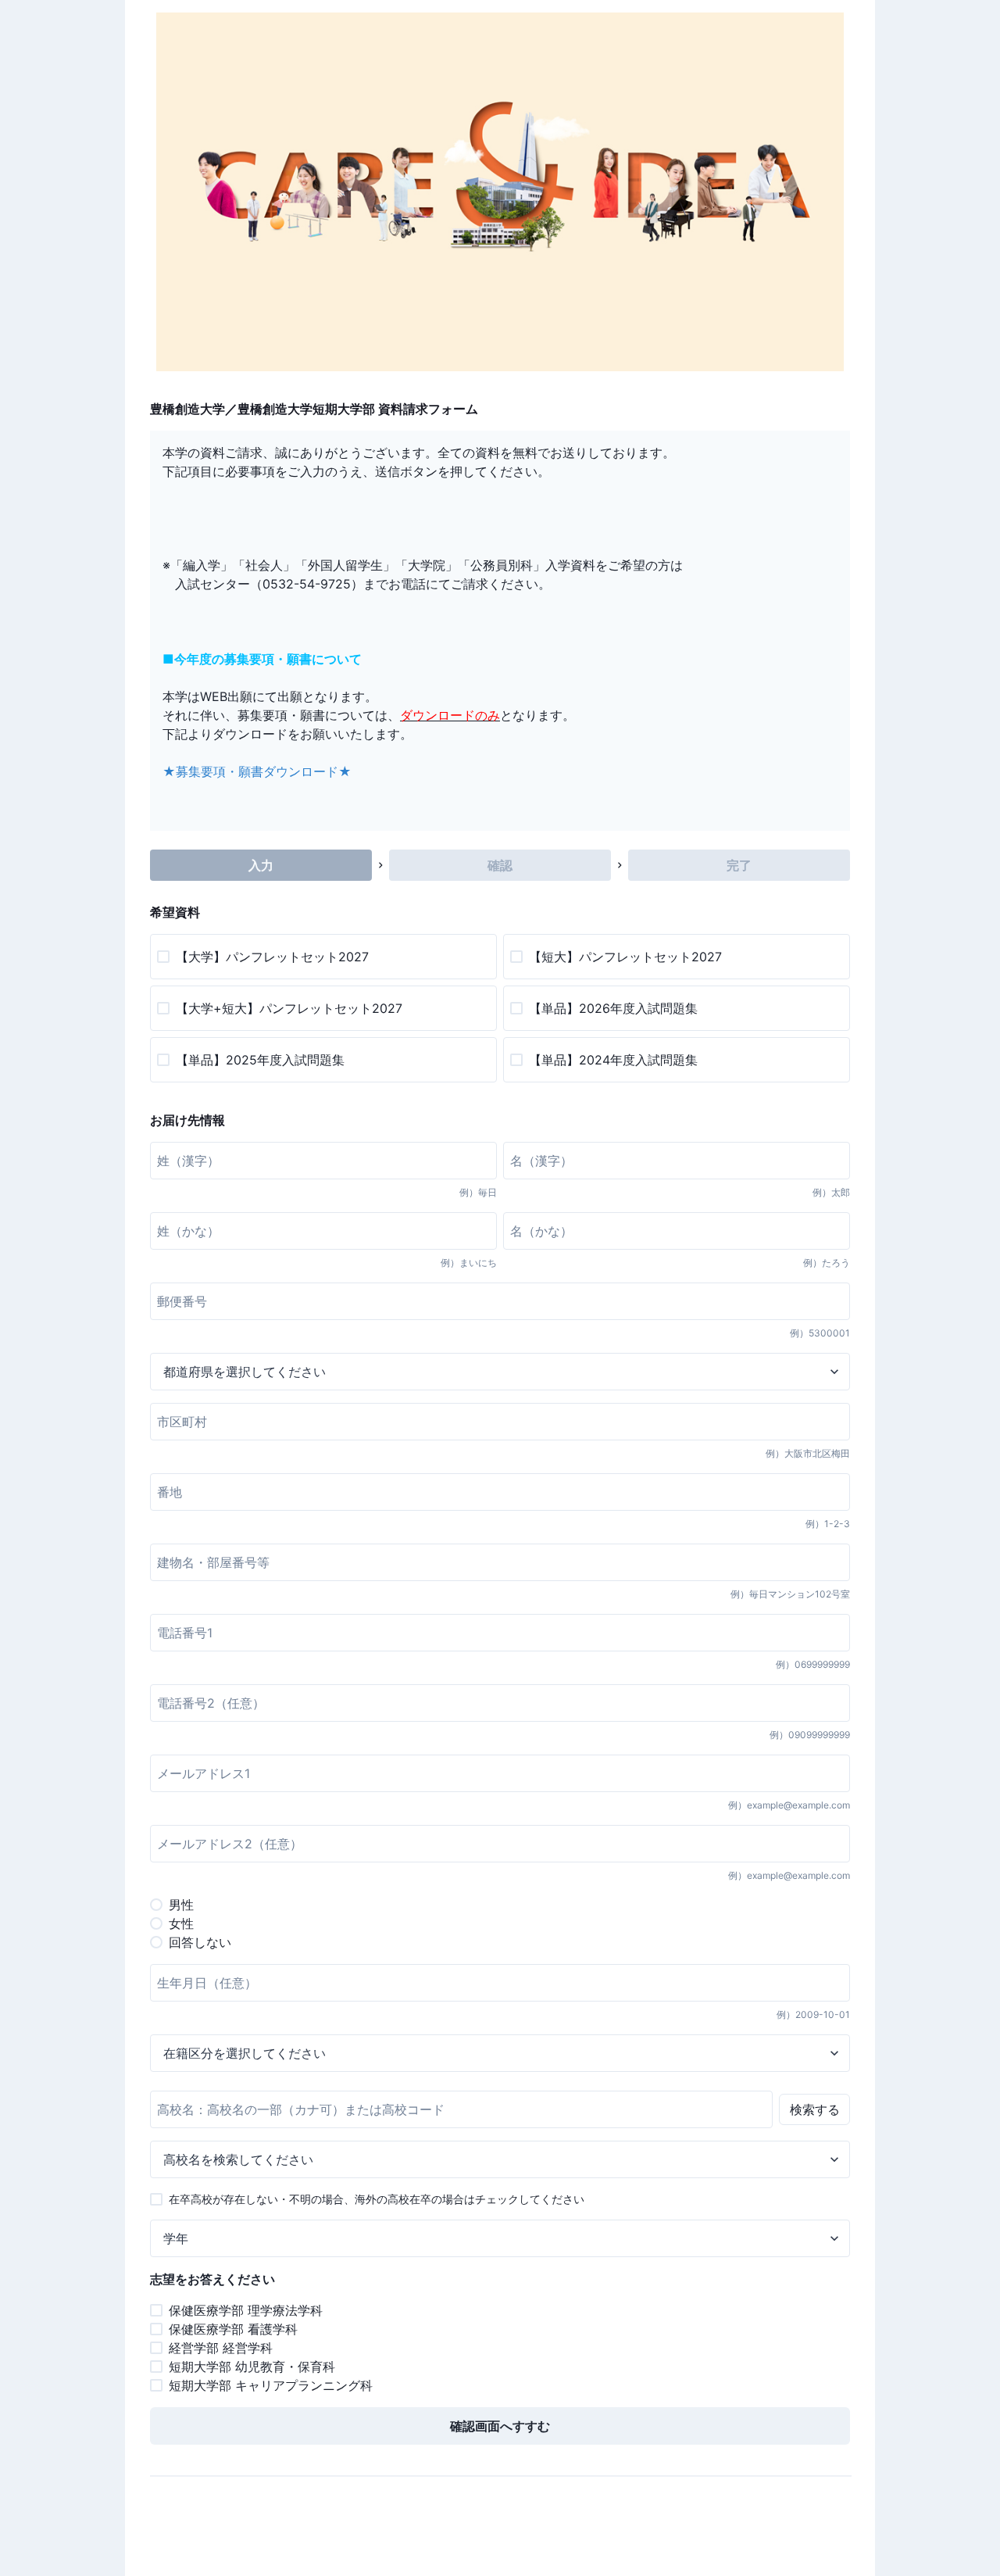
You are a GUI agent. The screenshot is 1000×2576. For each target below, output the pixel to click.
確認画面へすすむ (500, 2426)
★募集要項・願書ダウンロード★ (257, 771)
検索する (815, 2109)
